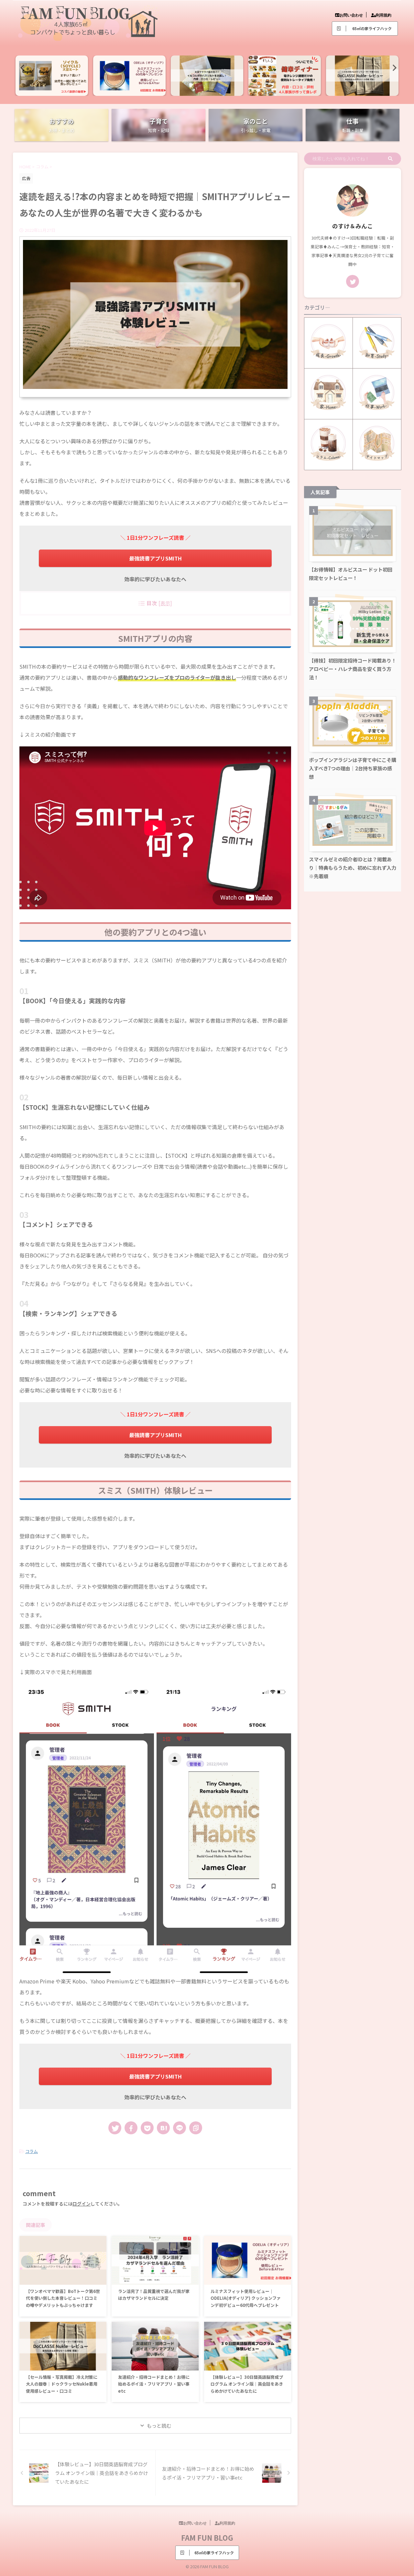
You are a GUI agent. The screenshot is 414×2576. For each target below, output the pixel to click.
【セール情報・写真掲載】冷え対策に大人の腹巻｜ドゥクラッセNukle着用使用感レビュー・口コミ (62, 2384)
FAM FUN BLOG (207, 2537)
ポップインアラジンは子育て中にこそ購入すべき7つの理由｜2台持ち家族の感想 (353, 768)
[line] (180, 2128)
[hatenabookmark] (163, 2128)
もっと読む (159, 2426)
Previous (22, 68)
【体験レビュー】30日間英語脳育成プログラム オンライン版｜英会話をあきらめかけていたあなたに (247, 2384)
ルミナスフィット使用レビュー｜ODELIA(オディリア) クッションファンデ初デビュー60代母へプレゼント (246, 2298)
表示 (165, 603)
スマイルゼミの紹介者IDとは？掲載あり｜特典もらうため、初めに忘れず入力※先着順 (353, 868)
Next (392, 68)
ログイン (82, 2204)
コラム (32, 2151)
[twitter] (115, 2128)
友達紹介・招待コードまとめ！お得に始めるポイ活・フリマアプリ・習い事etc (154, 2384)
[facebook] (131, 2128)
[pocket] (147, 2128)
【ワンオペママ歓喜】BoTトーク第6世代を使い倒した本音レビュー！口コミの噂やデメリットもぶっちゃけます (63, 2298)
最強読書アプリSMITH (155, 558)
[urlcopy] (196, 2128)
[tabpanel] (40, 76)
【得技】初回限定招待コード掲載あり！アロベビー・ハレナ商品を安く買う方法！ (353, 669)
